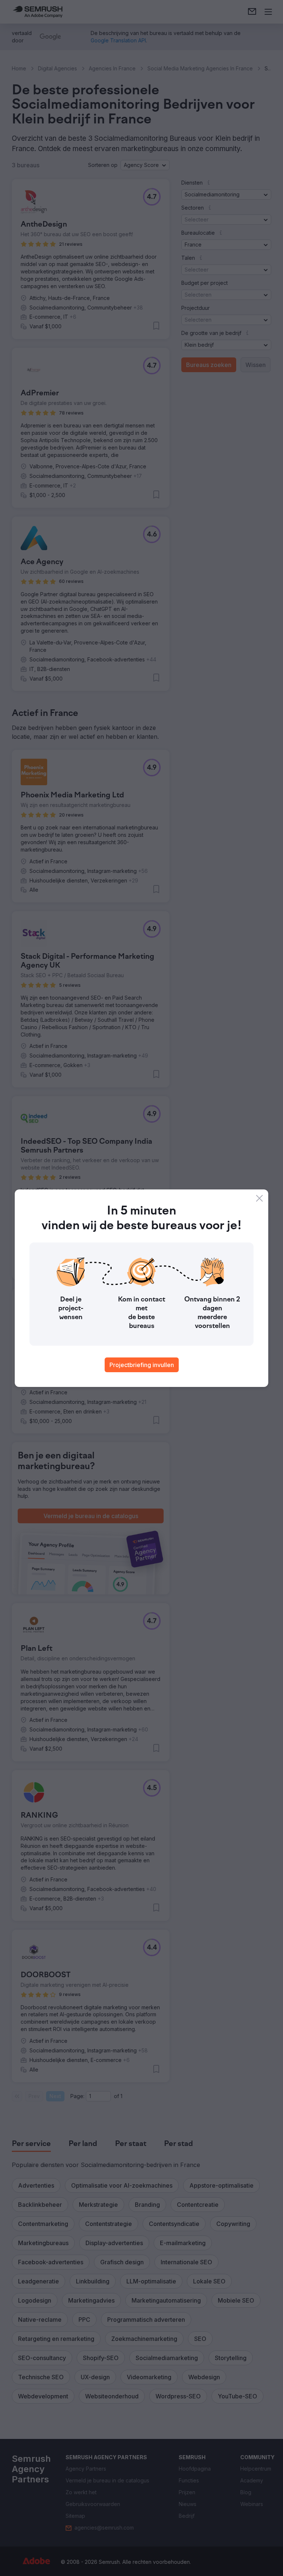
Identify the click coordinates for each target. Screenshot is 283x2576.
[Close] (259, 1198)
